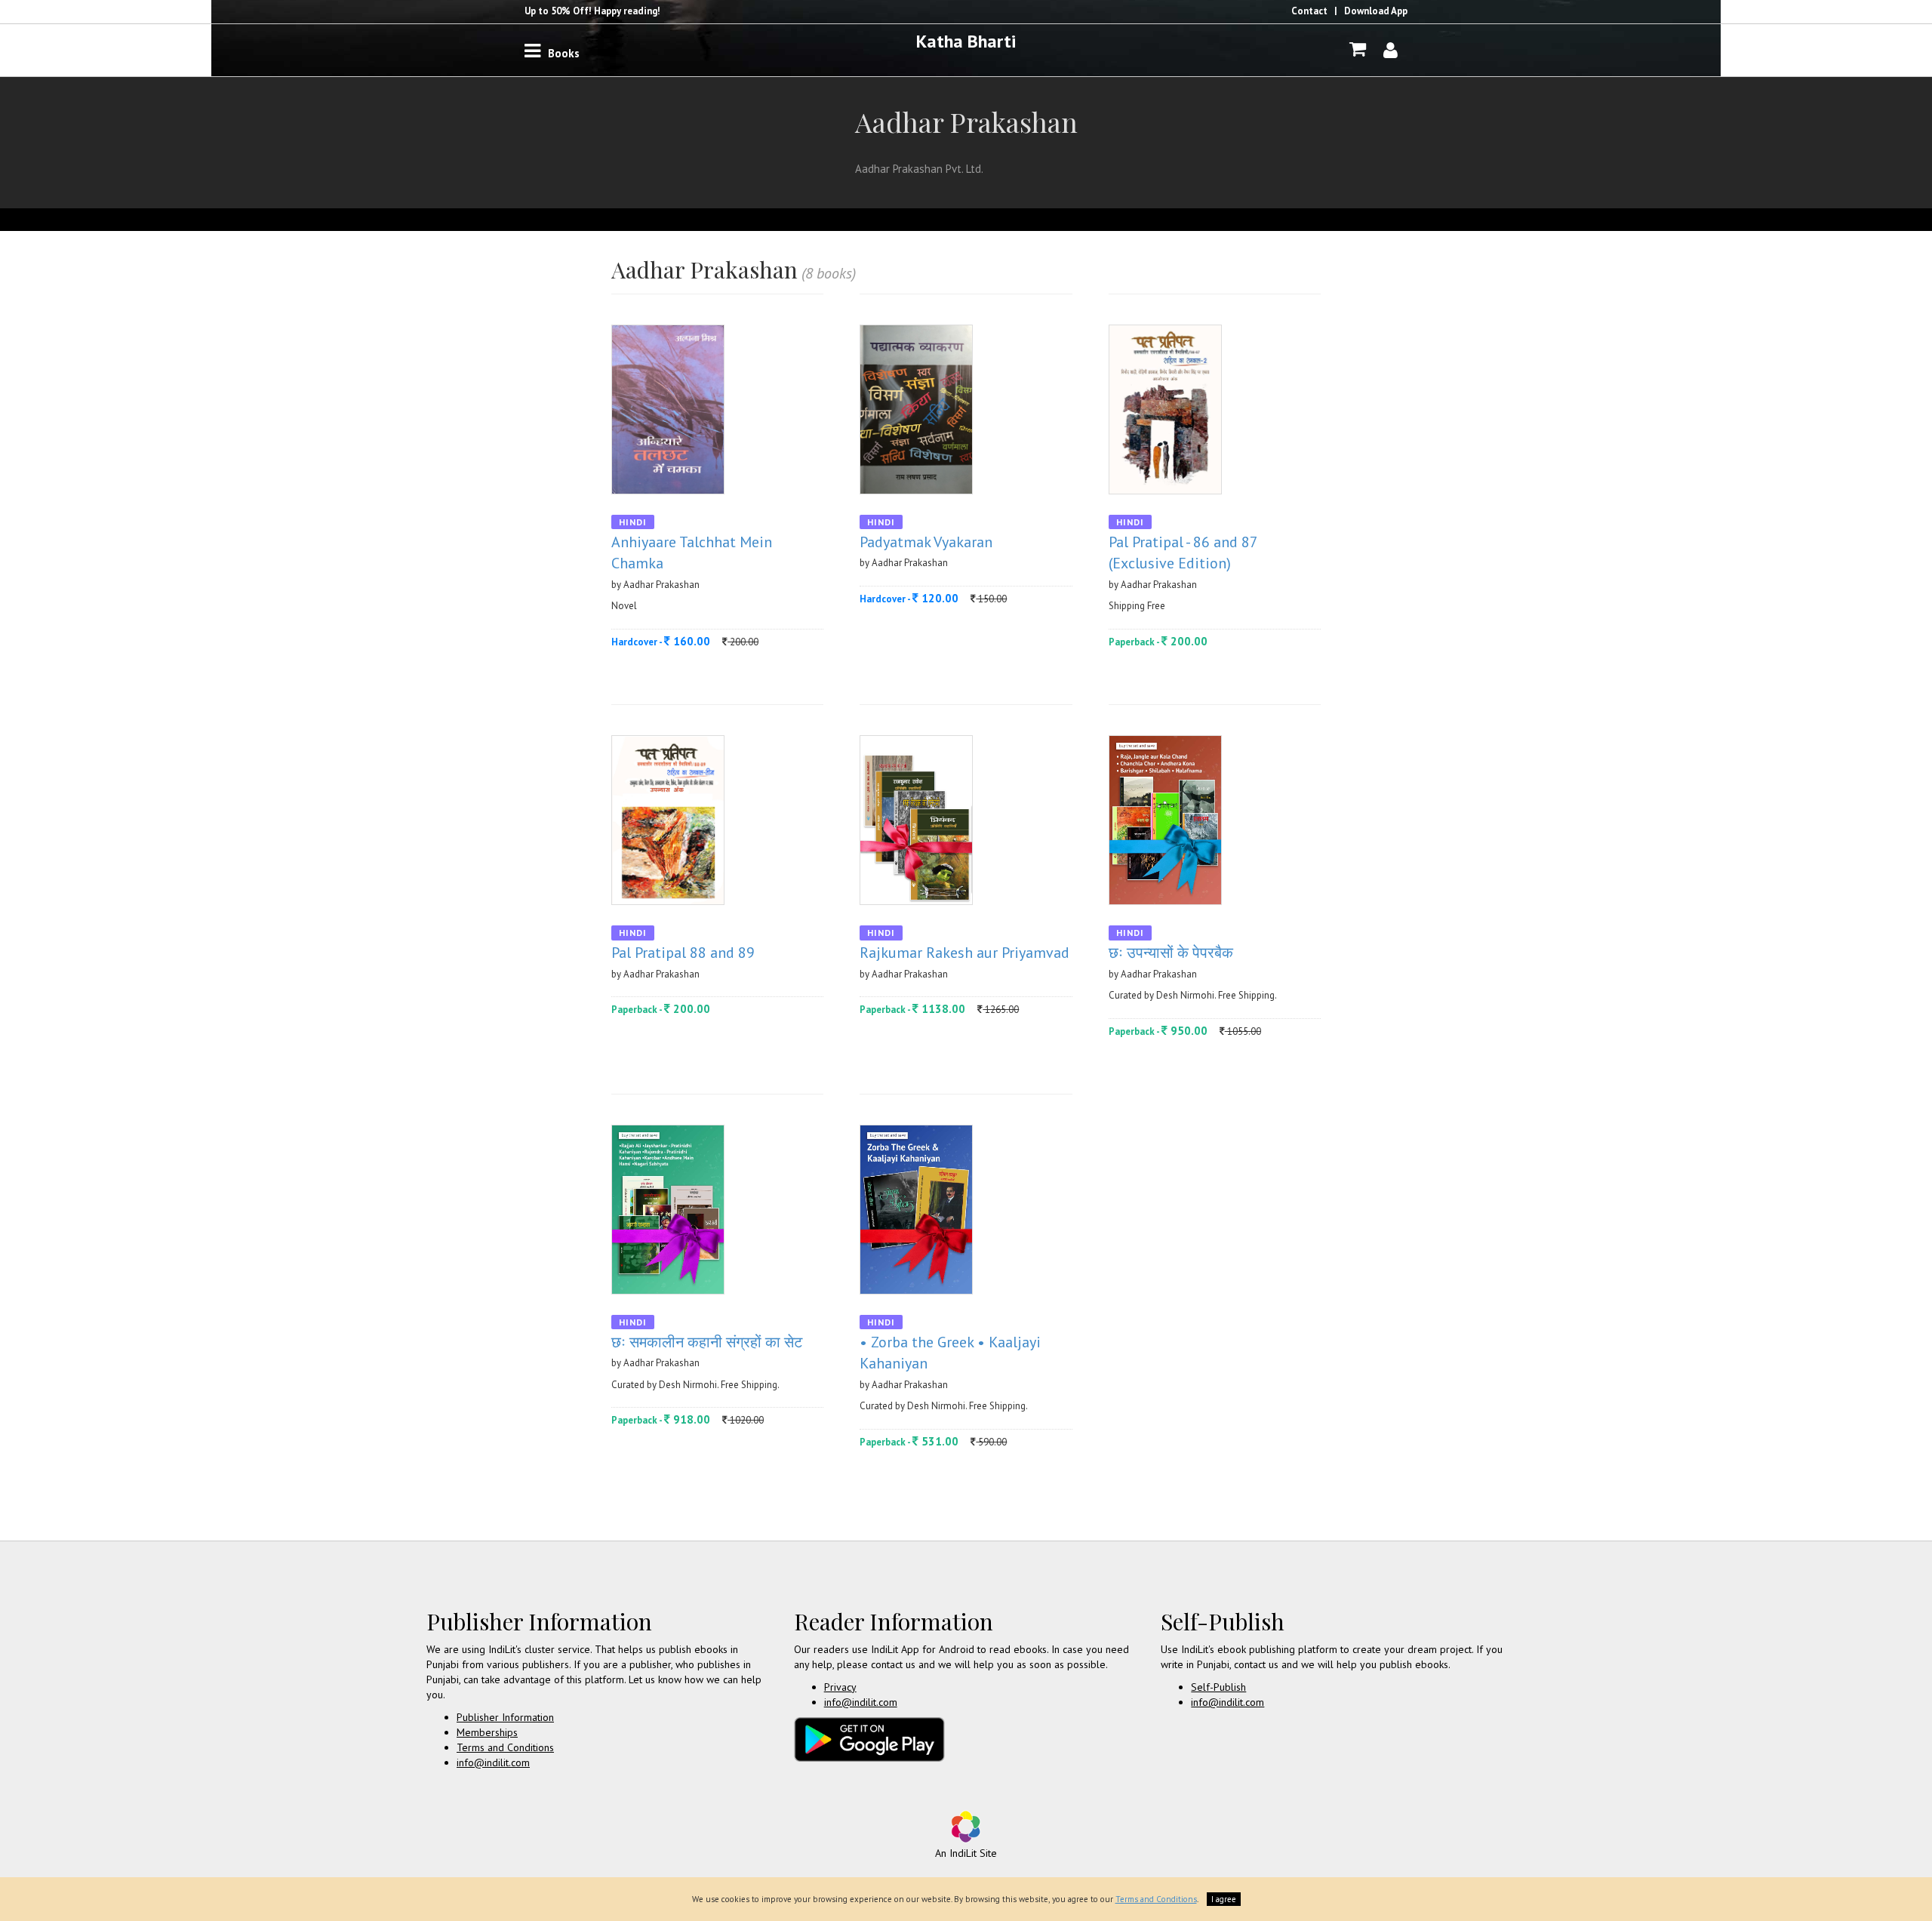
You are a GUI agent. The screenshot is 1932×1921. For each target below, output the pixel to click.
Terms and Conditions (505, 1747)
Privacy (840, 1687)
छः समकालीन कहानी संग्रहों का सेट (707, 1342)
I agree (1224, 1899)
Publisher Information (505, 1717)
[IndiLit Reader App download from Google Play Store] (869, 1738)
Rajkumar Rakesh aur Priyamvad (964, 953)
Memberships (487, 1732)
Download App (1376, 11)
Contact (1309, 11)
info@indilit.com (493, 1762)
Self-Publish (1218, 1687)
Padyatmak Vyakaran (926, 542)
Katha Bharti (966, 41)
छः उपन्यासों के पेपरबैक (1171, 953)
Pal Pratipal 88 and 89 (683, 953)
